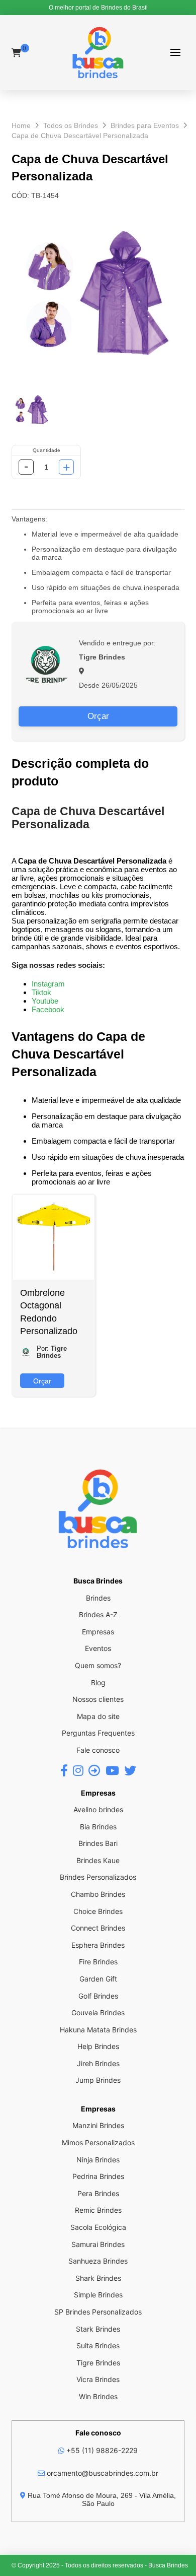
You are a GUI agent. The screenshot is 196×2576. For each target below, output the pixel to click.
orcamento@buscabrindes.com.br (102, 2473)
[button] (176, 53)
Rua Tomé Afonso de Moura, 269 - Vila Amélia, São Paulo (101, 2499)
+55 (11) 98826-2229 (101, 2450)
